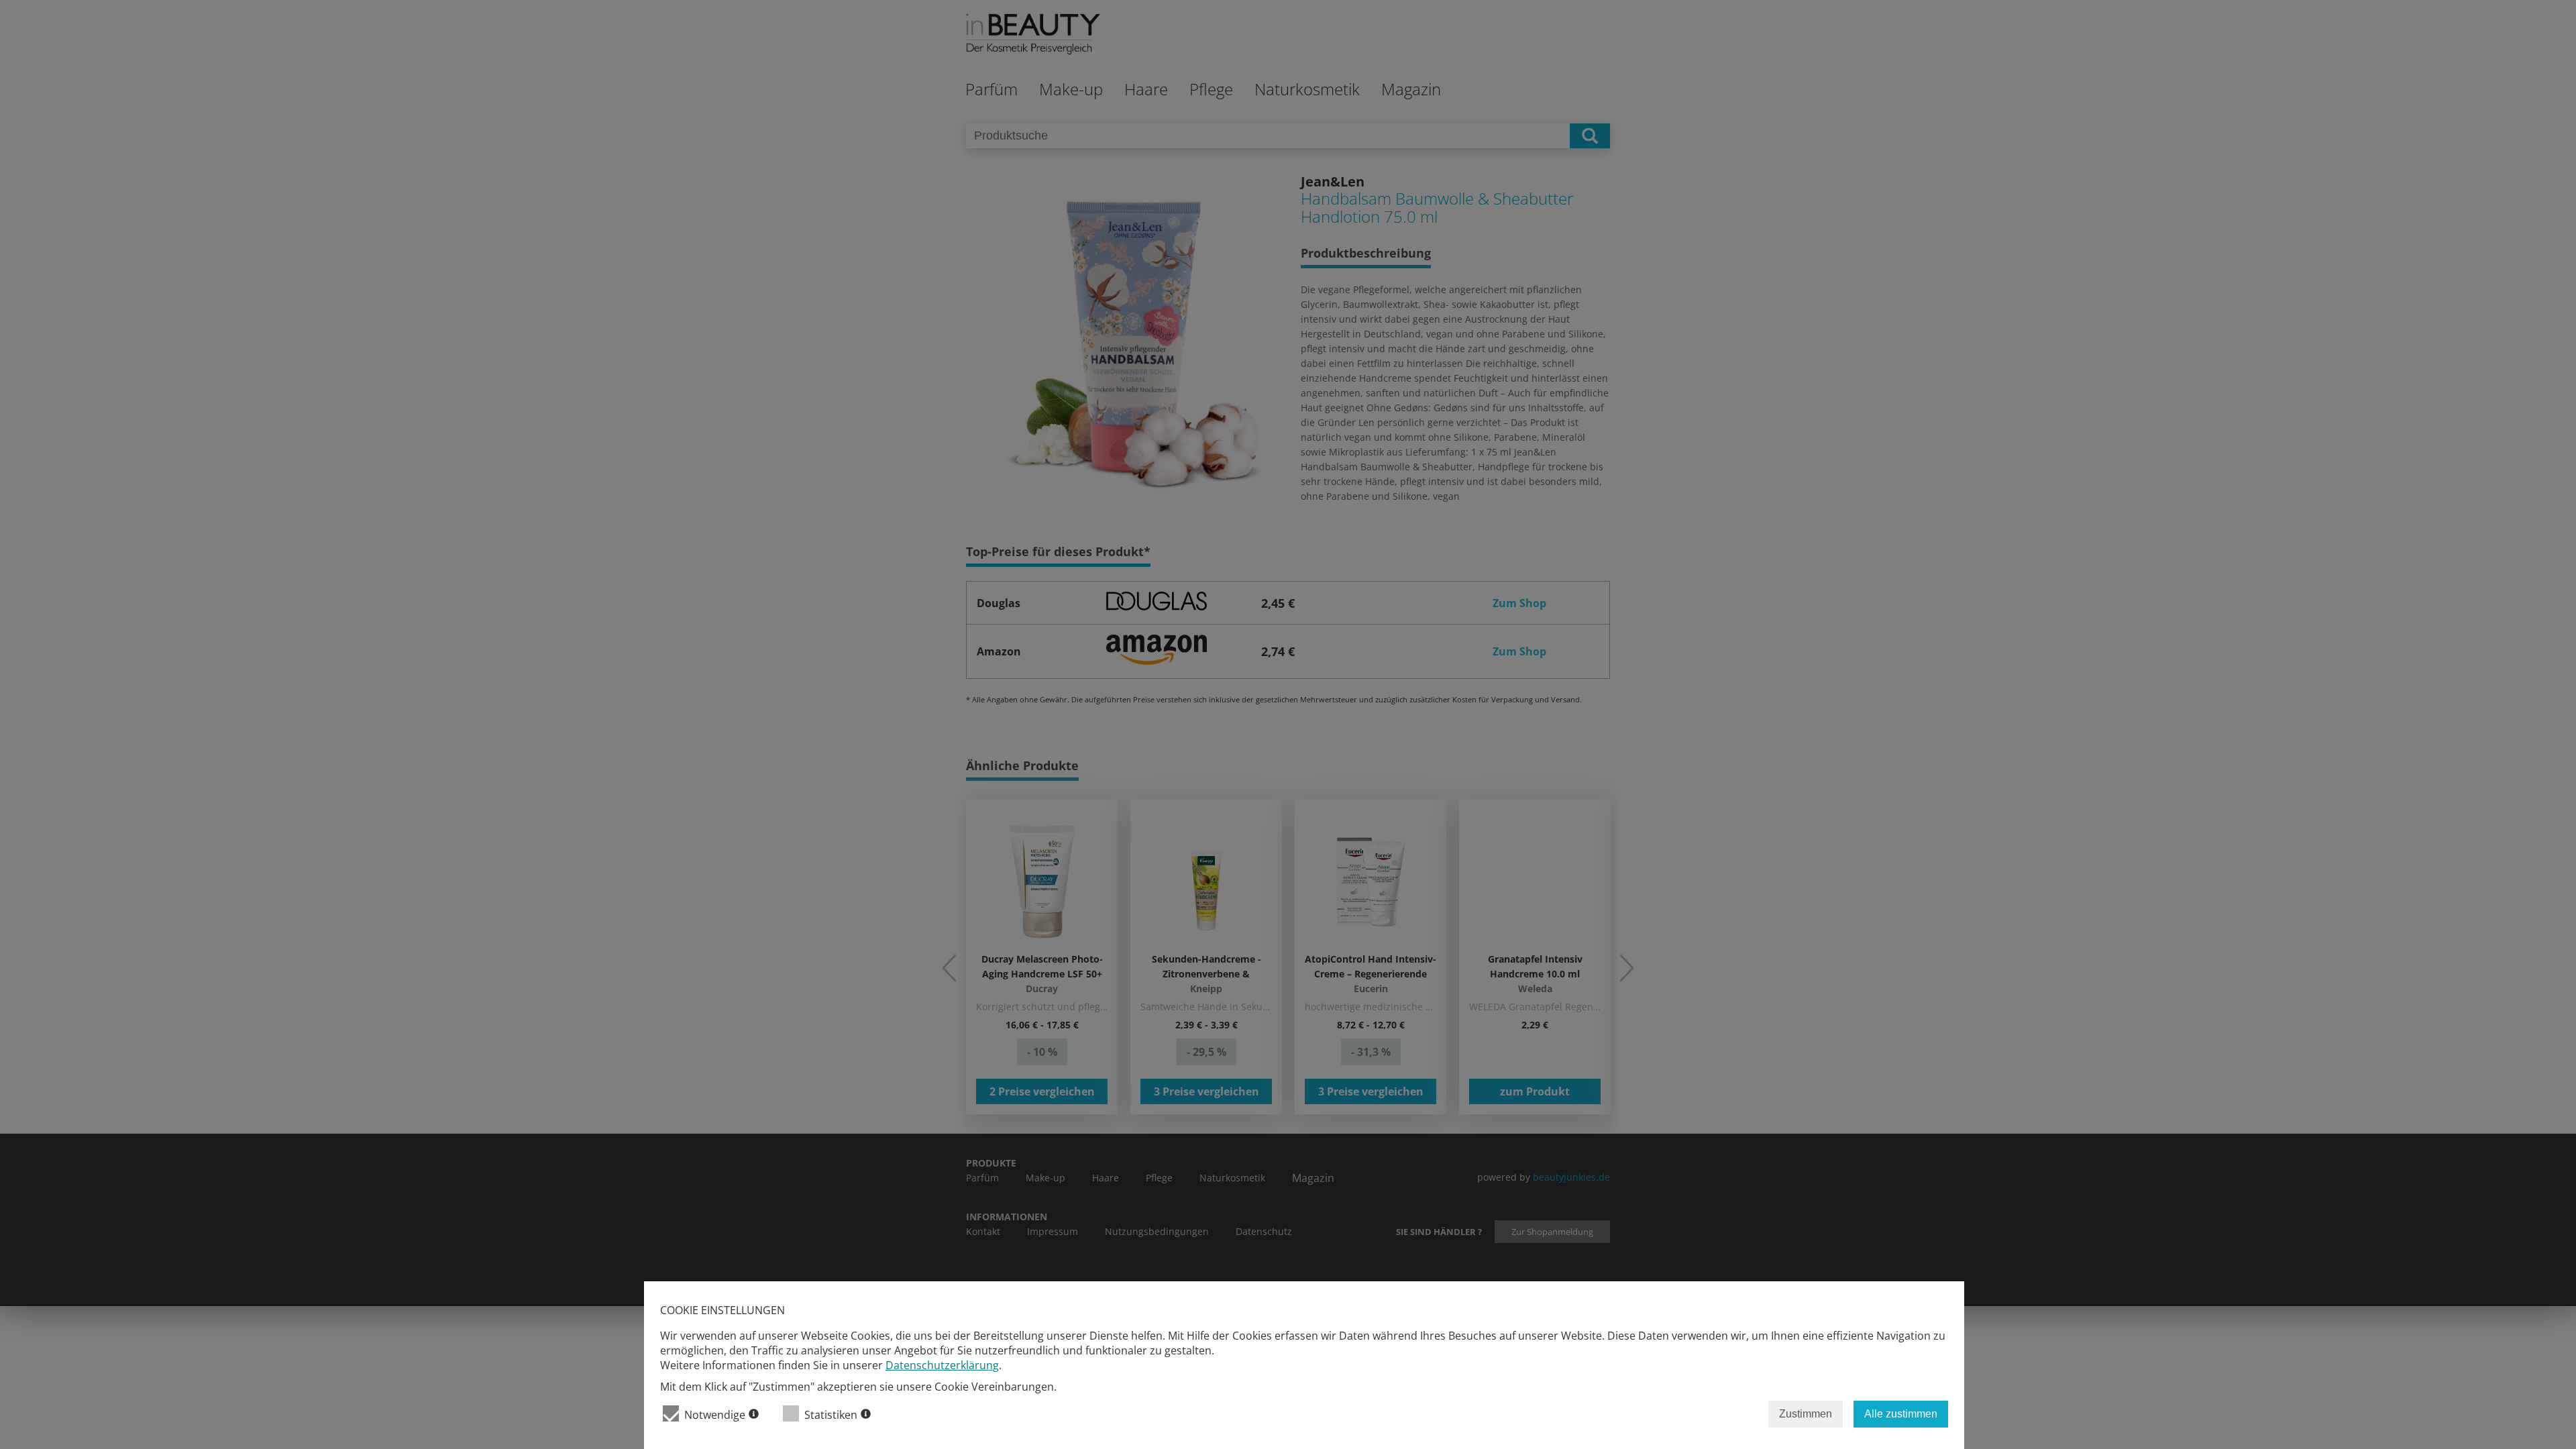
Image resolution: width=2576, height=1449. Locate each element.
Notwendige (715, 1415)
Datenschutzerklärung (942, 1365)
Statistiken (831, 1415)
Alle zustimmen (1901, 1414)
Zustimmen (1806, 1414)
